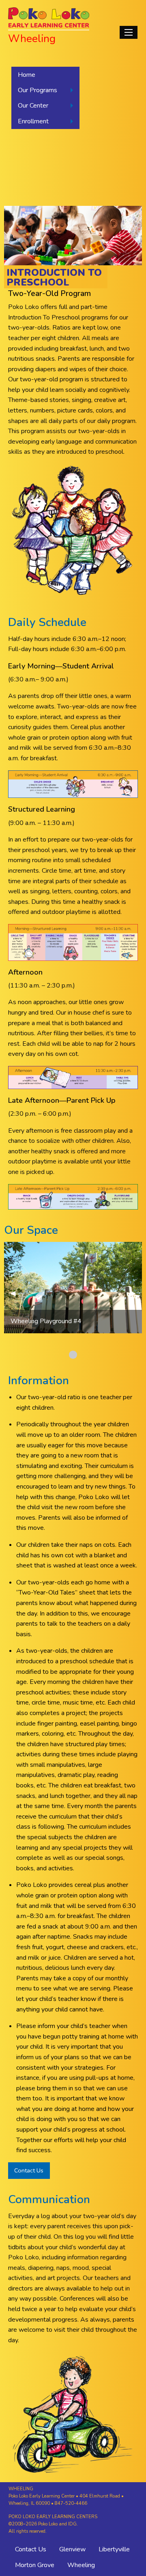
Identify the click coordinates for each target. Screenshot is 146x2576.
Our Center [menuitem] (33, 106)
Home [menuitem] (27, 75)
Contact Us (29, 2170)
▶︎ (136, 1293)
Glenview (72, 2549)
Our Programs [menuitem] (38, 90)
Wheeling (81, 2565)
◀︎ (16, 1293)
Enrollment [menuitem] (33, 121)
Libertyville (114, 2549)
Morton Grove (35, 2565)
